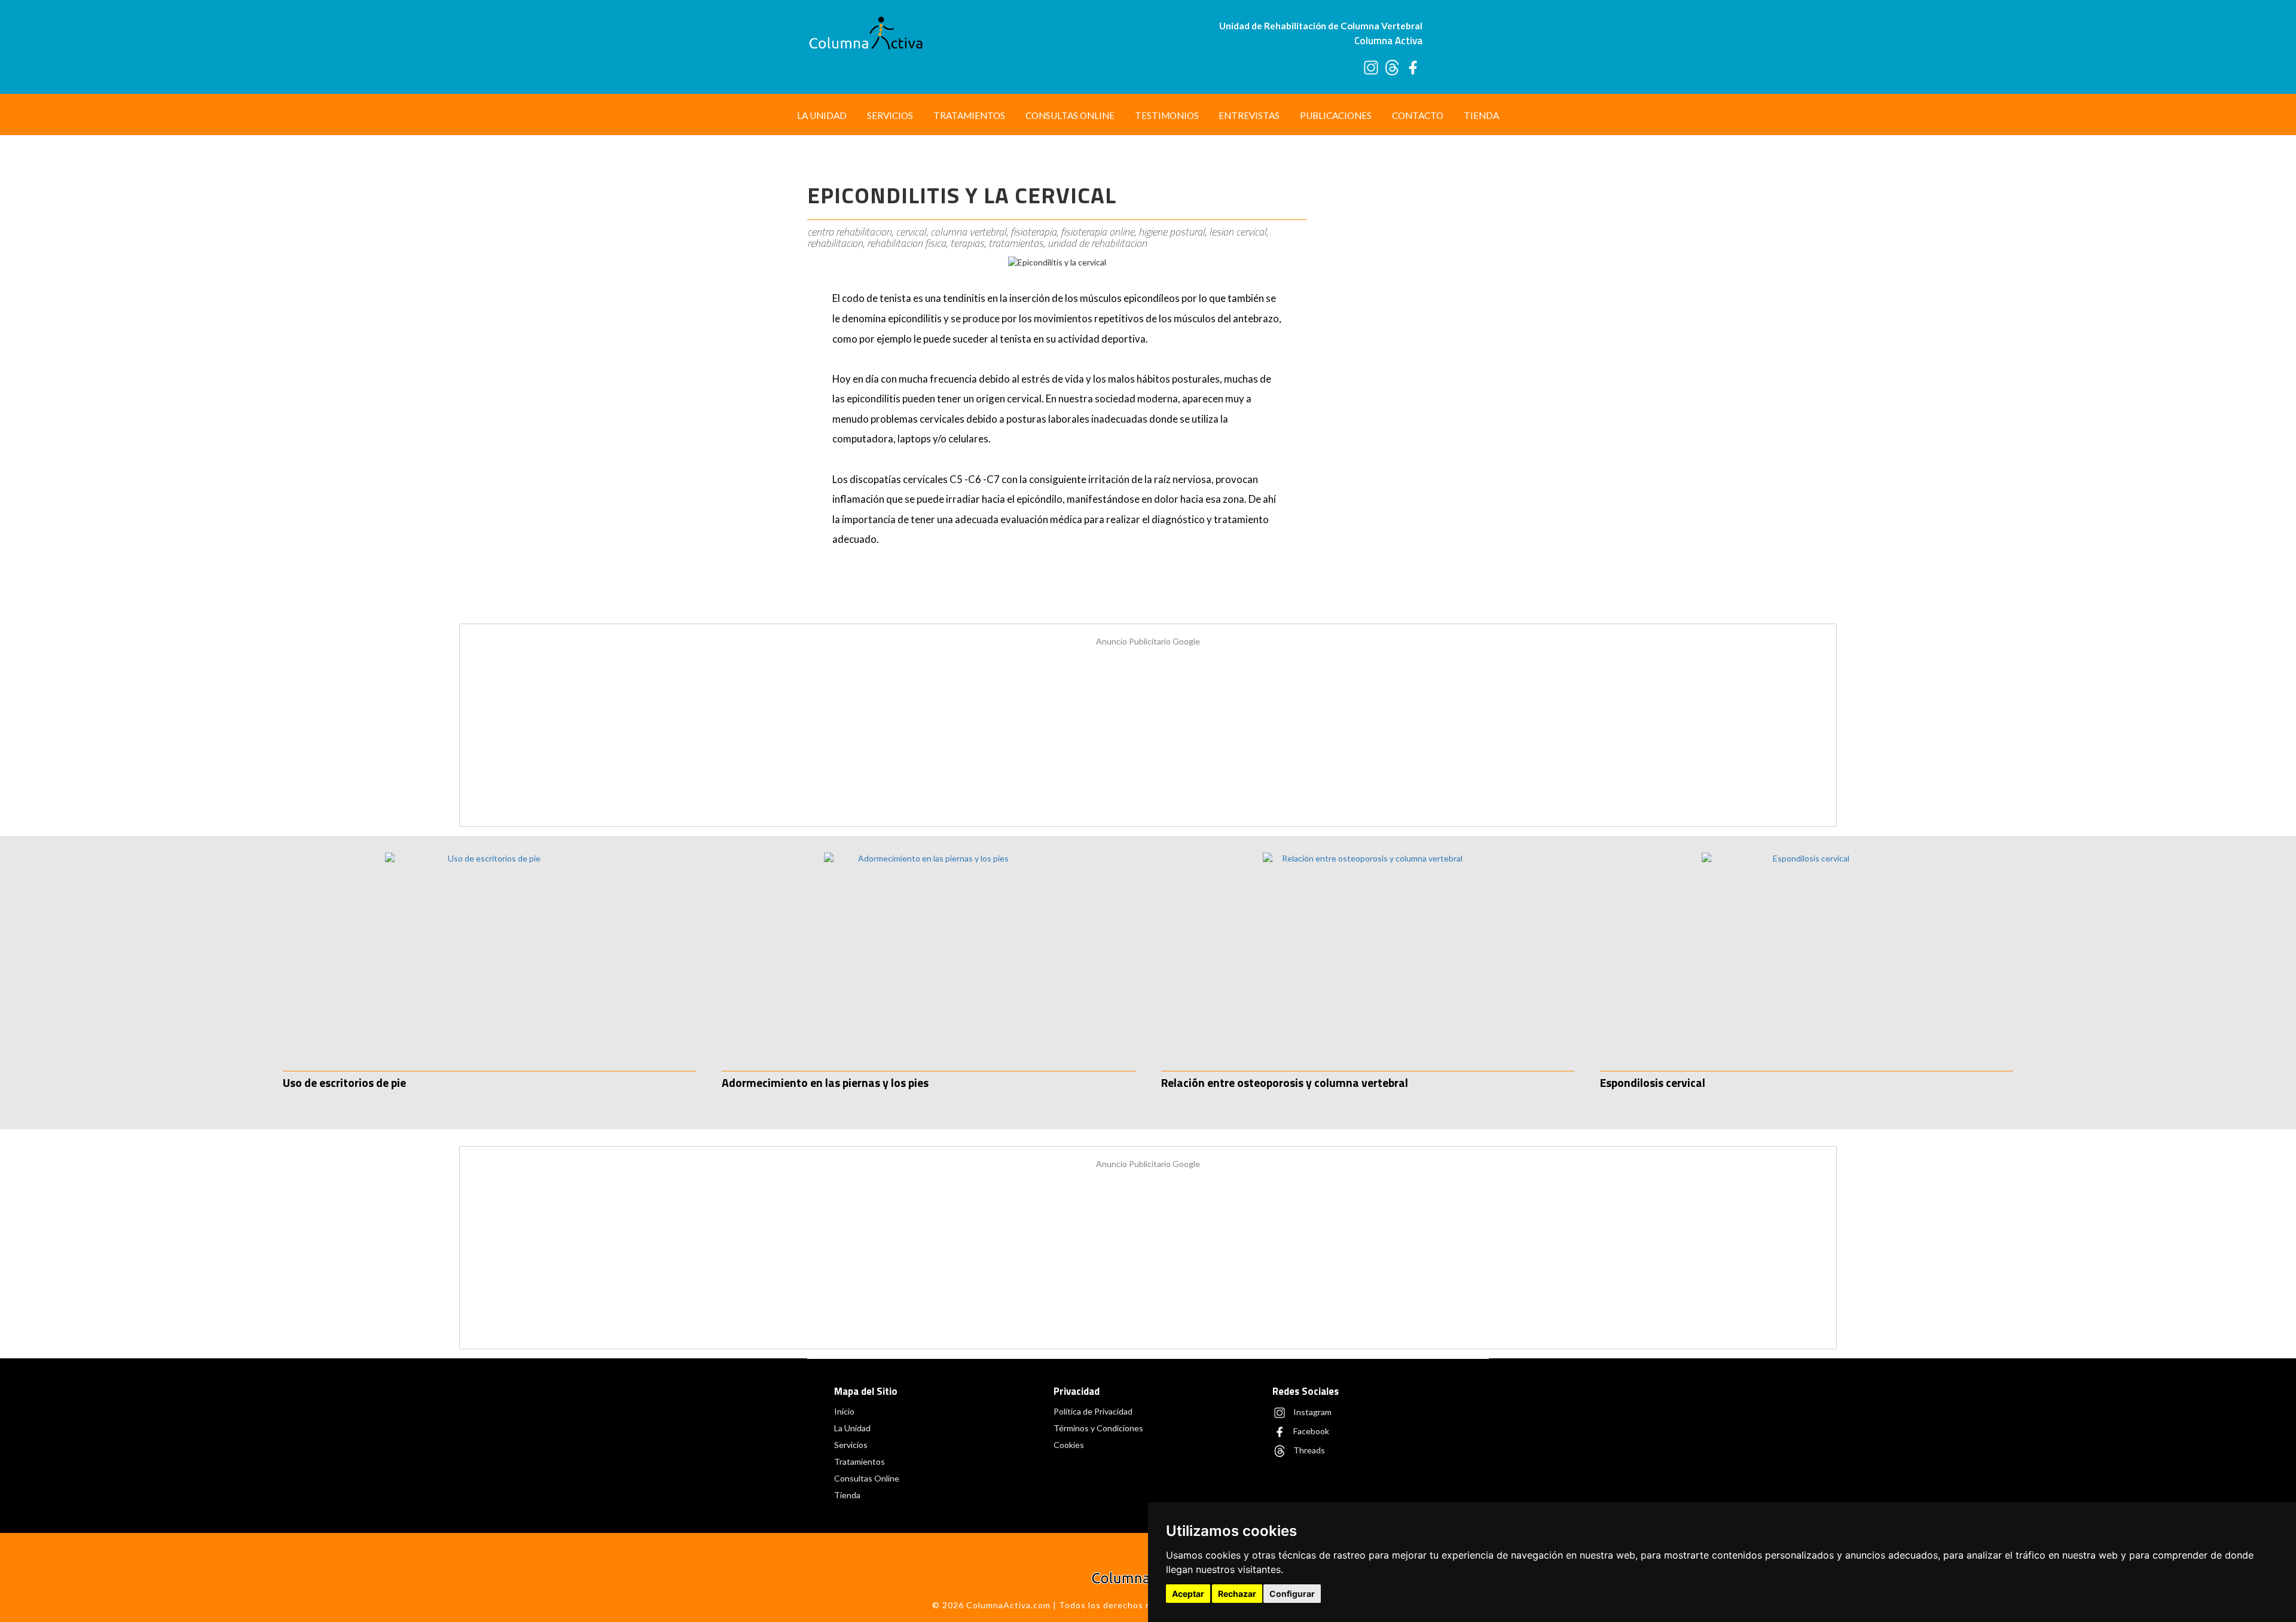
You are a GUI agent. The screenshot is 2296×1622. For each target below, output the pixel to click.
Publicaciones (1336, 115)
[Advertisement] (1404, 340)
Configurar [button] (1292, 1594)
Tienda (1481, 115)
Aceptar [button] (1188, 1594)
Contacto (1418, 115)
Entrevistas (1249, 115)
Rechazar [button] (1237, 1594)
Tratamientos (969, 115)
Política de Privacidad (1093, 1411)
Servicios (890, 115)
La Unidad (822, 115)
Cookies (1069, 1445)
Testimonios (1167, 115)
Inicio (844, 1411)
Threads (1308, 1450)
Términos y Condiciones (1098, 1428)
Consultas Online (1070, 115)
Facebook (1310, 1431)
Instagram (1312, 1412)
